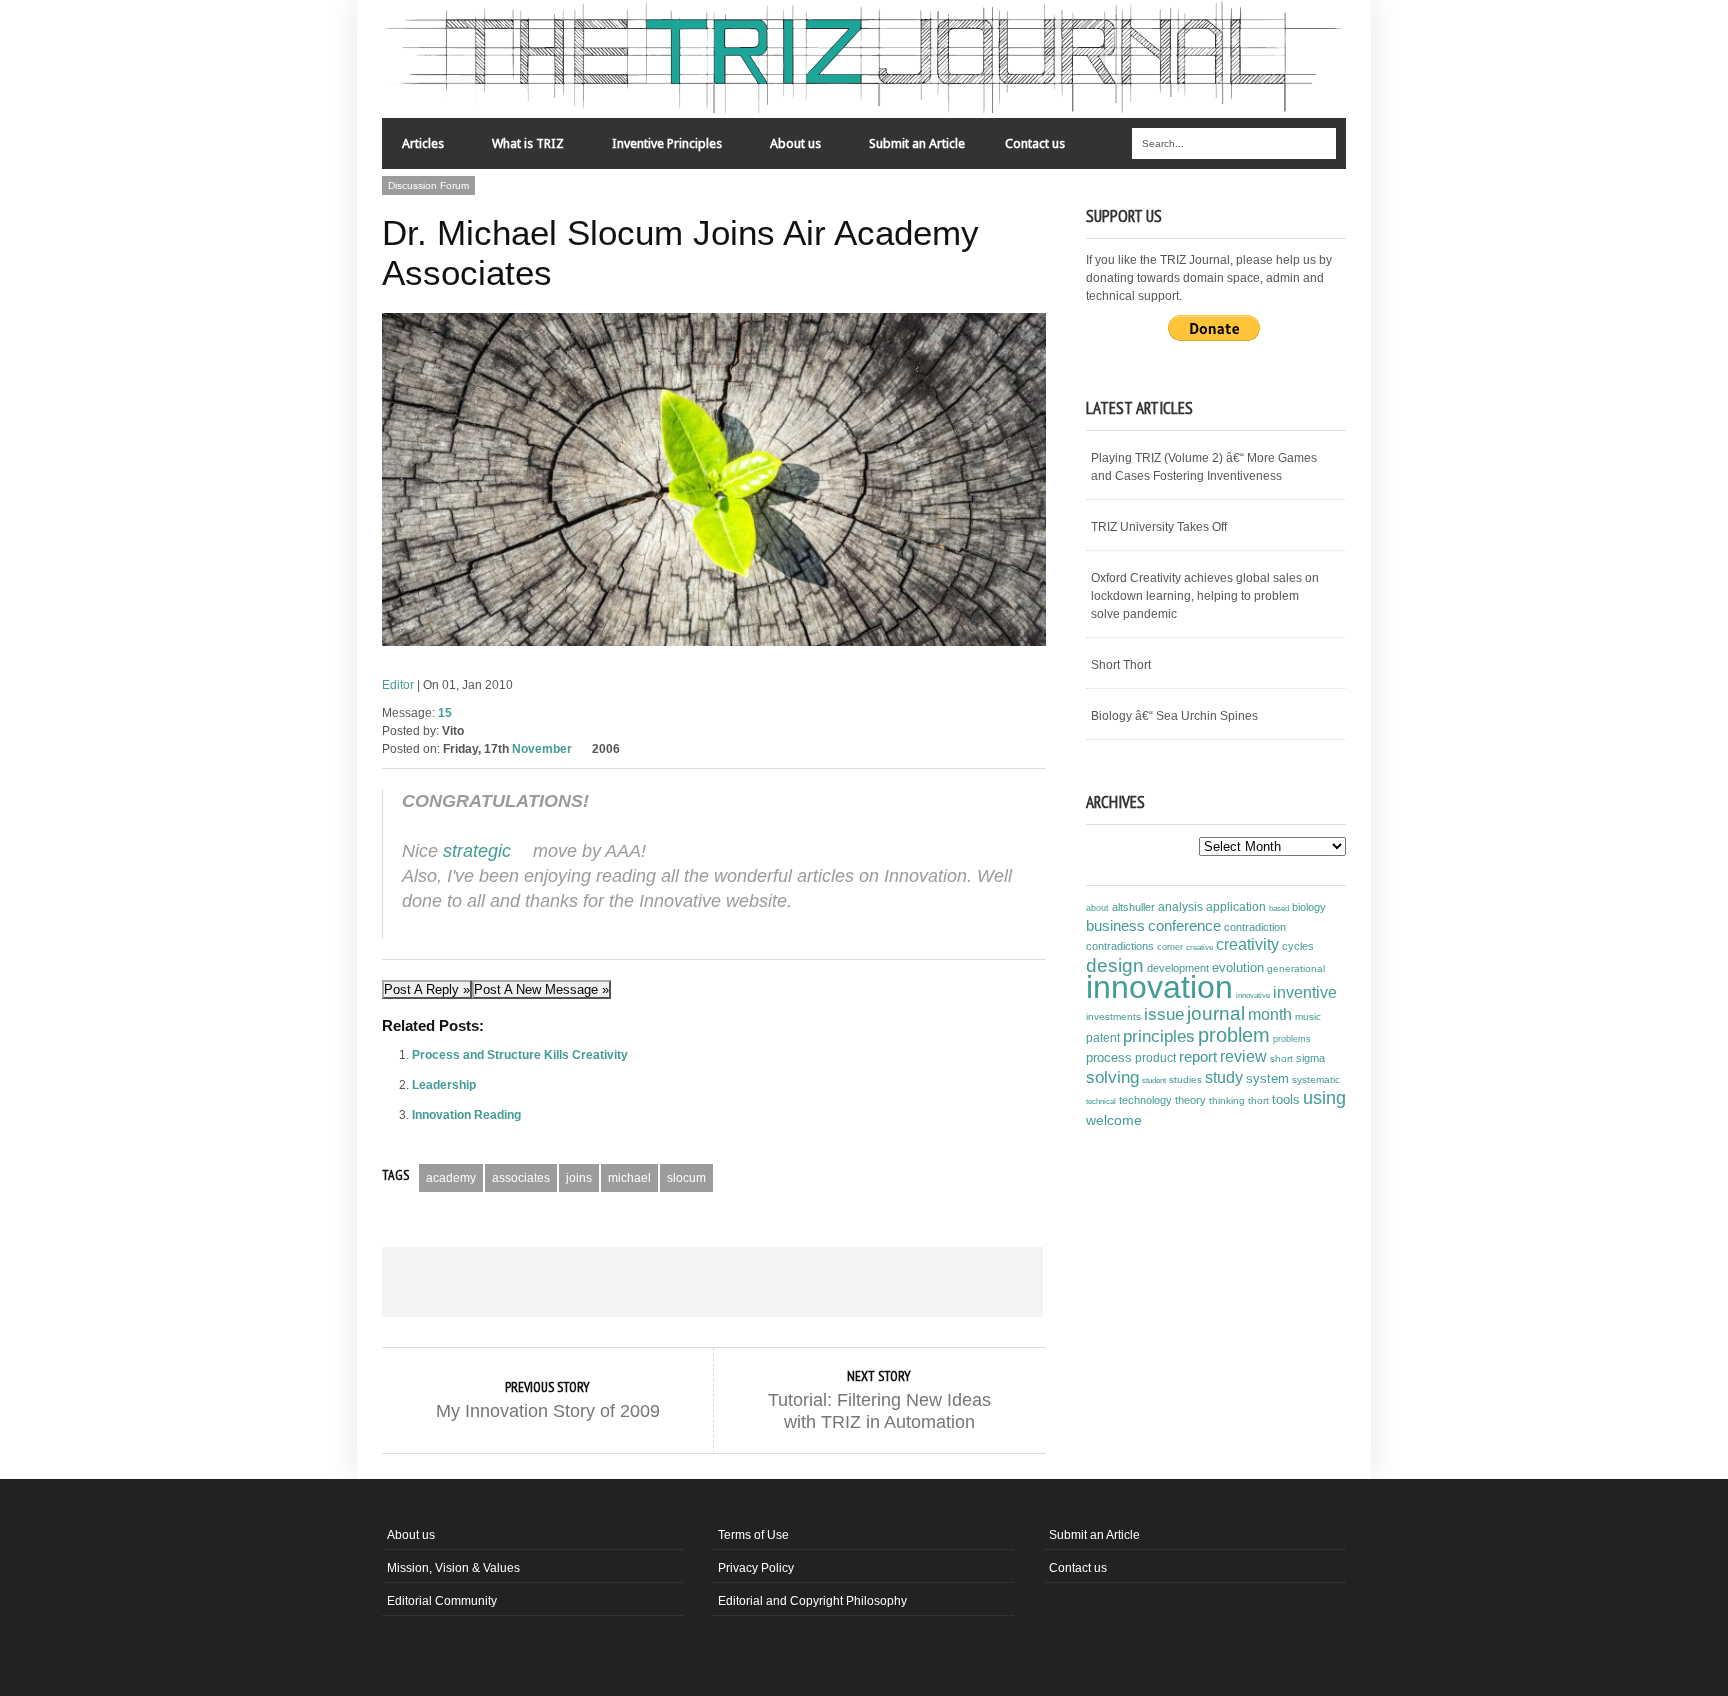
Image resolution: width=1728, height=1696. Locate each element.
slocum (686, 1178)
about (1097, 908)
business (1115, 925)
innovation (1159, 987)
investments (1113, 1016)
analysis (1180, 907)
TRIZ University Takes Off (1159, 527)
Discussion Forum (428, 185)
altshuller (1133, 907)
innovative (1253, 995)
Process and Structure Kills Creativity (520, 1055)
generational (1296, 968)
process (1109, 1057)
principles (1159, 1036)
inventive (1305, 992)
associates (521, 1178)
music (1308, 1016)
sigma (1310, 1058)
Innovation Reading (466, 1115)
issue (1164, 1014)
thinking (1227, 1100)
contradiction (1255, 927)
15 (445, 713)
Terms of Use (753, 1535)
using (1324, 1098)
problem (1234, 1035)
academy (451, 1178)
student (1154, 1080)
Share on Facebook (448, 1282)
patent (1103, 1038)
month (1270, 1014)
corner (1170, 946)
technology (1145, 1100)
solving (1112, 1077)
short (1281, 1058)
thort (1258, 1100)
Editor (398, 685)
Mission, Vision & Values (453, 1568)
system (1267, 1079)
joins (579, 1178)
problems (1292, 1039)
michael (629, 1178)
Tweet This (580, 1282)
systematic (1316, 1079)
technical (1101, 1101)
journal (1216, 1013)
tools (1286, 1100)
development (1178, 968)
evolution (1238, 967)
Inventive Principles (657, 148)
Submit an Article (917, 143)
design (1115, 965)
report (1198, 1056)
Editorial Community (442, 1601)
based (1279, 908)
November (542, 749)
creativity (1247, 944)
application (1236, 907)
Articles (413, 148)
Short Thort (1121, 665)
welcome (1114, 1120)
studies (1185, 1079)
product (1155, 1058)
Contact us (1035, 143)
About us (785, 148)
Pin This (844, 1282)
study (1224, 1077)
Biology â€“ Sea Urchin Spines (1174, 716)
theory (1190, 1100)
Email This (977, 1282)
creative (1199, 947)
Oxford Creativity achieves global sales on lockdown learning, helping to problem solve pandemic (1205, 596)
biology (1309, 907)
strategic (477, 851)
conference (1184, 926)
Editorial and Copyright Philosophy (812, 1601)
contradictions (1120, 946)
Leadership (444, 1085)
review (1243, 1056)
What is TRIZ (518, 148)
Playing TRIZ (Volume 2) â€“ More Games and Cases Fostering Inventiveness (1204, 467)
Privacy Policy (756, 1568)
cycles (1298, 946)
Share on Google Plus (712, 1282)
